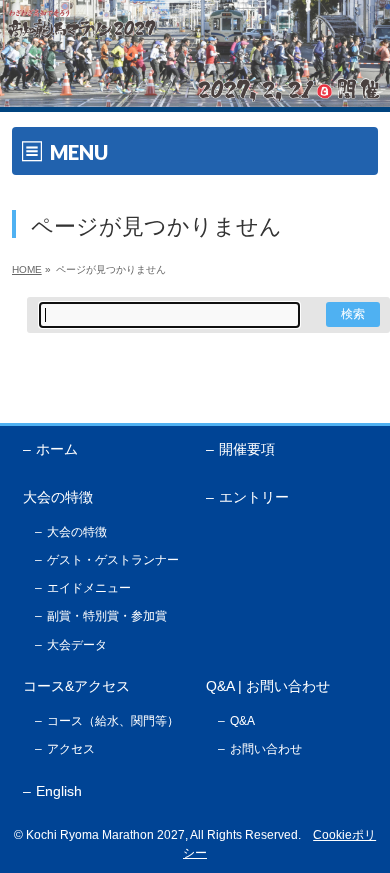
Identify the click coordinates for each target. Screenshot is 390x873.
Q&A (242, 721)
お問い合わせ (266, 749)
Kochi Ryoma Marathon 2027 (105, 835)
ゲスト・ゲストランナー (113, 560)
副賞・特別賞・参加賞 (107, 616)
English (59, 791)
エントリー (254, 497)
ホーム (57, 449)
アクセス (71, 749)
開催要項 (247, 449)
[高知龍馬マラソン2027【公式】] (195, 92)
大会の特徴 (77, 532)
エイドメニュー (89, 588)
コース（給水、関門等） (113, 721)
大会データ (77, 645)
